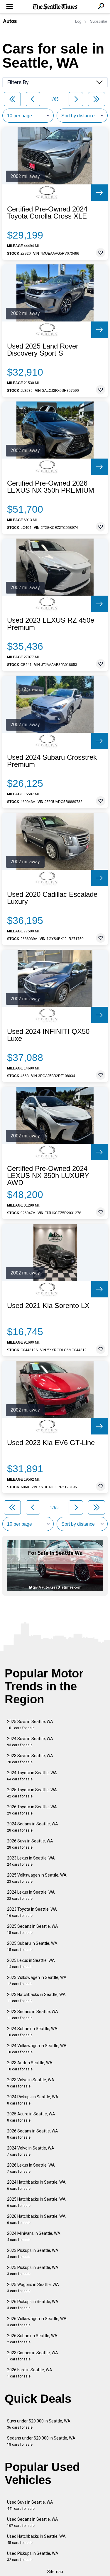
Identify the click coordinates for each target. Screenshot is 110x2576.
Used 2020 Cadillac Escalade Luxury (52, 898)
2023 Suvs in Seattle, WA (30, 1759)
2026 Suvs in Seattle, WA (30, 1844)
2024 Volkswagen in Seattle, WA (37, 2049)
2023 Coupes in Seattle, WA (33, 2356)
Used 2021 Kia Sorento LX (48, 1306)
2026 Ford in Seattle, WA (30, 2373)
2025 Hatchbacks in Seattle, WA (36, 2202)
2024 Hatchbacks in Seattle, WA (36, 2185)
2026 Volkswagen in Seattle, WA (37, 2322)
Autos (10, 21)
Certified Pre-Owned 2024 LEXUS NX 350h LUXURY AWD (48, 1176)
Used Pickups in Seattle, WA (33, 2556)
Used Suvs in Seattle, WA (30, 2505)
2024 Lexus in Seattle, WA (31, 1895)
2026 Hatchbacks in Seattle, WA (36, 2219)
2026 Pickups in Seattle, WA (33, 2305)
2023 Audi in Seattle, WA (30, 2066)
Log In (80, 21)
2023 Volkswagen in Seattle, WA (37, 1981)
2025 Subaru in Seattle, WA (32, 1946)
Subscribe (99, 21)
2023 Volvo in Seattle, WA (31, 2083)
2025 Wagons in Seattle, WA (33, 2288)
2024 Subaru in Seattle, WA (32, 2032)
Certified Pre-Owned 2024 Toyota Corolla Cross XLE (47, 213)
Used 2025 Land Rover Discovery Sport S (43, 350)
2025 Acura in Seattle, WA (31, 2117)
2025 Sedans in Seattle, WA (33, 1929)
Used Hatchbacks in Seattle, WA (36, 2539)
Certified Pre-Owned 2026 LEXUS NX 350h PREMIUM (51, 487)
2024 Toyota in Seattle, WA (32, 1776)
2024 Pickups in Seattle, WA (33, 2100)
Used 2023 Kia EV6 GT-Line (51, 1443)
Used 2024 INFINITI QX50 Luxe (48, 1035)
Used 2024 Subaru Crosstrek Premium (52, 761)
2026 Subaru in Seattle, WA (32, 2339)
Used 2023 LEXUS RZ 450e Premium (51, 624)
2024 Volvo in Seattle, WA (31, 2151)
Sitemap (55, 2572)
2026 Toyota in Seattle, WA (32, 1810)
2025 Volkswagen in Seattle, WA (37, 1878)
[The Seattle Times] (55, 7)
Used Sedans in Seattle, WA (33, 2522)
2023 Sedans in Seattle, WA (33, 2015)
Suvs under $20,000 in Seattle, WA (39, 2424)
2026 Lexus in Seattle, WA (31, 2168)
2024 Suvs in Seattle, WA (30, 1742)
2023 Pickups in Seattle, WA (33, 2253)
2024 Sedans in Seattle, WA (33, 1827)
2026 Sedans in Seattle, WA (33, 2134)
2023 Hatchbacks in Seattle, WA (36, 1998)
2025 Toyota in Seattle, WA (32, 1793)
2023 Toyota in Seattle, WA (32, 1912)
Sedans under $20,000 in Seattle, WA (41, 2441)
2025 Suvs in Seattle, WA (30, 1725)
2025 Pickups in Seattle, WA (33, 2271)
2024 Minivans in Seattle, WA (34, 2236)
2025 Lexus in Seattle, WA (31, 1963)
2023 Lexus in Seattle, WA (31, 1861)
